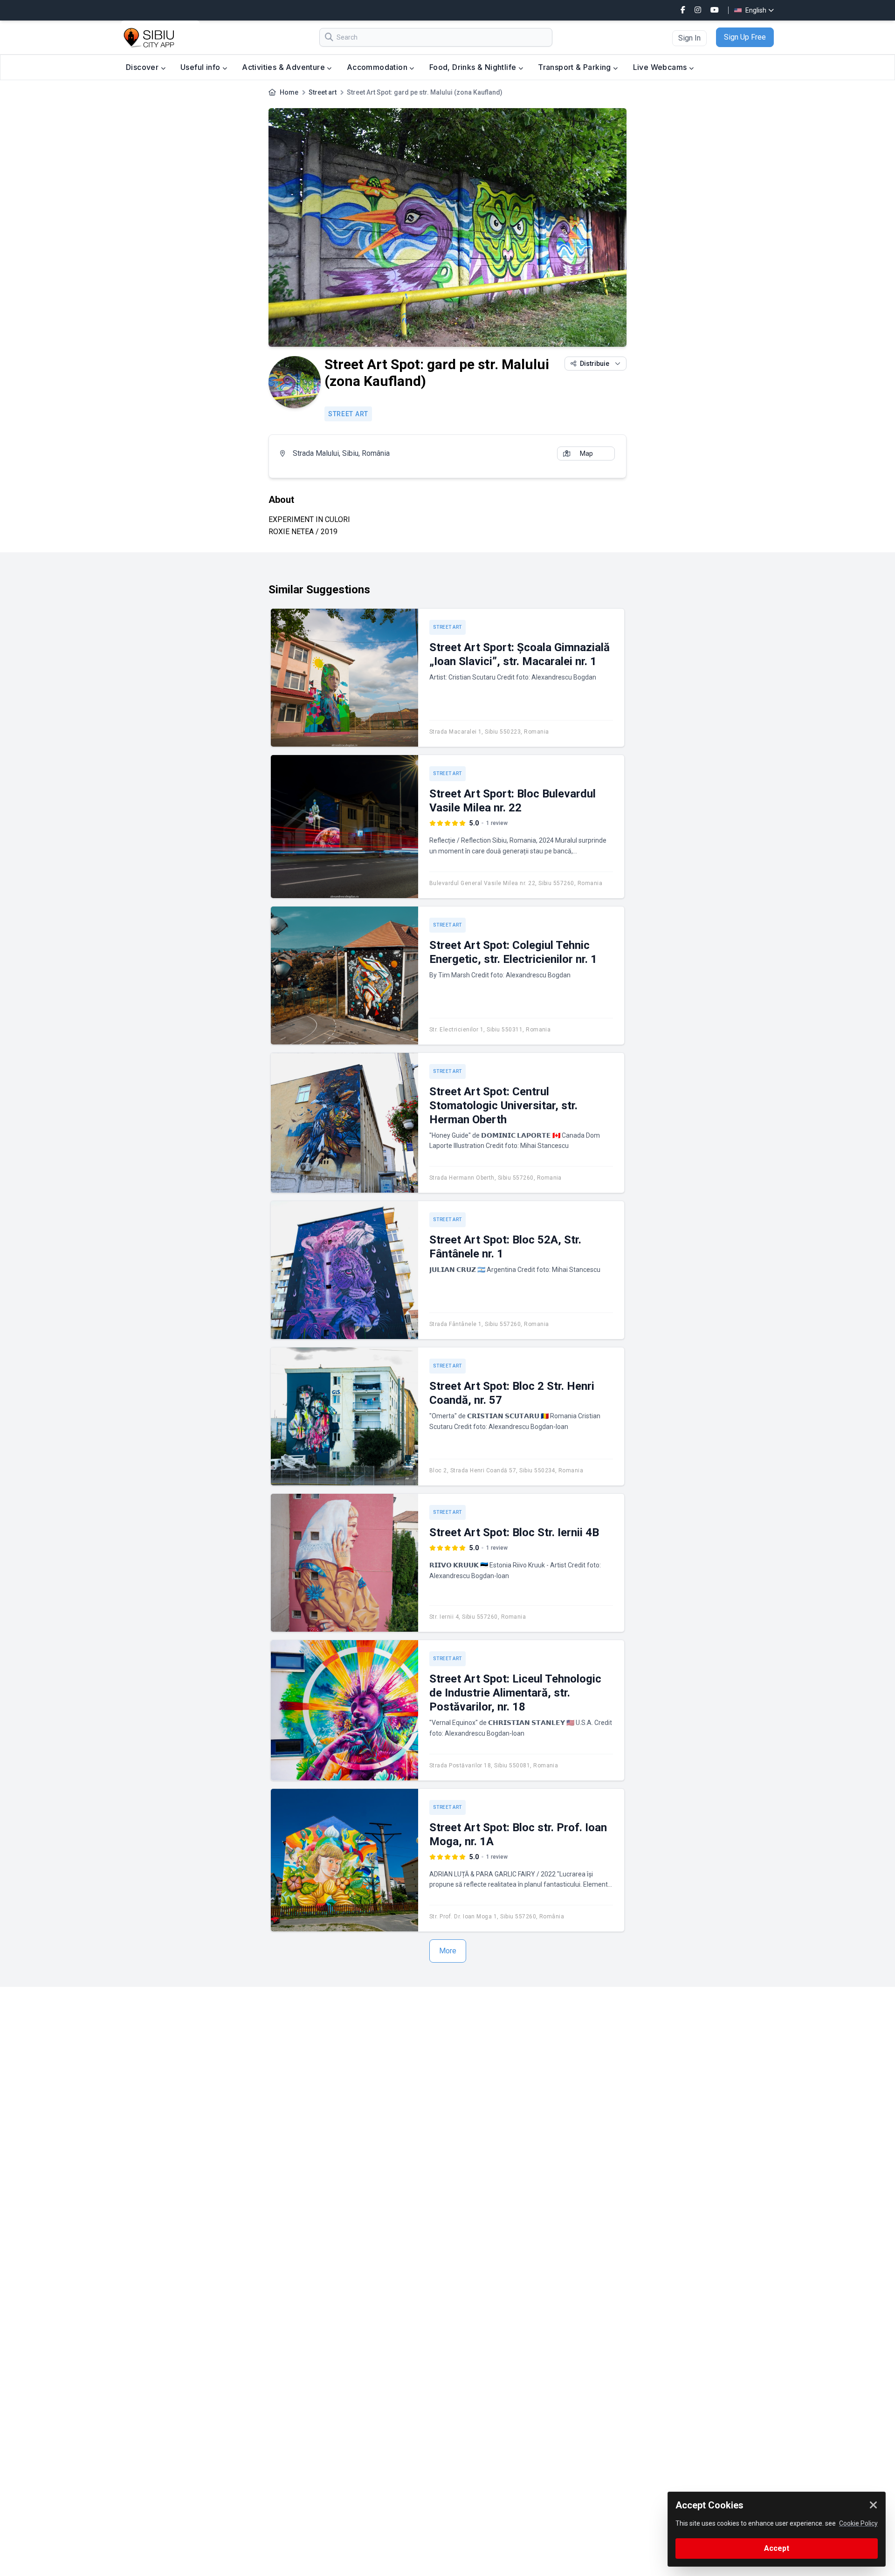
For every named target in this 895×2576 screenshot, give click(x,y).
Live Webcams (661, 67)
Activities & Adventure (284, 67)
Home (289, 92)
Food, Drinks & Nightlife (474, 67)
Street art (323, 92)
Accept (777, 2548)
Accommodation (378, 67)
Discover (143, 67)
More (448, 1951)
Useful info (201, 67)
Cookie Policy (858, 2523)
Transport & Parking (575, 67)
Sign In (689, 38)
